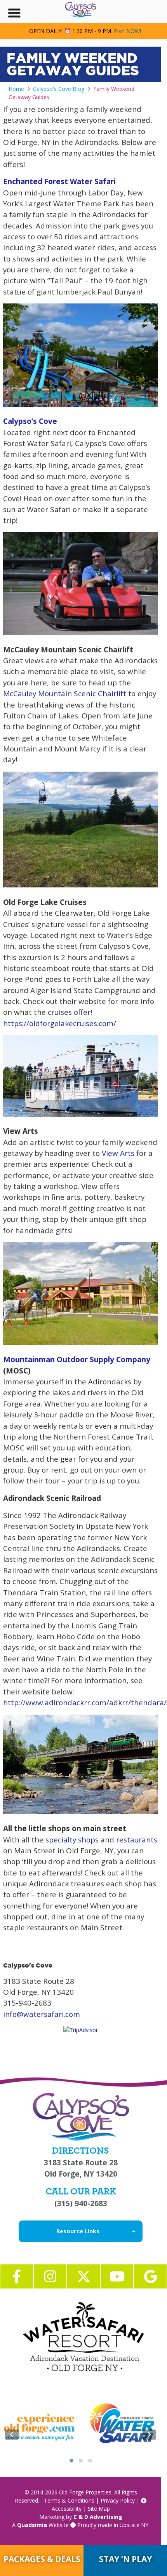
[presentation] (12, 2435)
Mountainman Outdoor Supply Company (77, 1359)
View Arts (117, 1153)
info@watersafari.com (42, 2014)
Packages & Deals (42, 2559)
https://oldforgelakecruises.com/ (60, 1023)
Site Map (99, 2509)
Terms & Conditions (69, 2500)
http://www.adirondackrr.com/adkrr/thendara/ (85, 1703)
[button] (71, 2461)
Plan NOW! (127, 31)
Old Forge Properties (85, 2492)
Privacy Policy (118, 2500)
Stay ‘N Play (125, 2559)
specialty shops (72, 1840)
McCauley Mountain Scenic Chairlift (65, 694)
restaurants (137, 1840)
